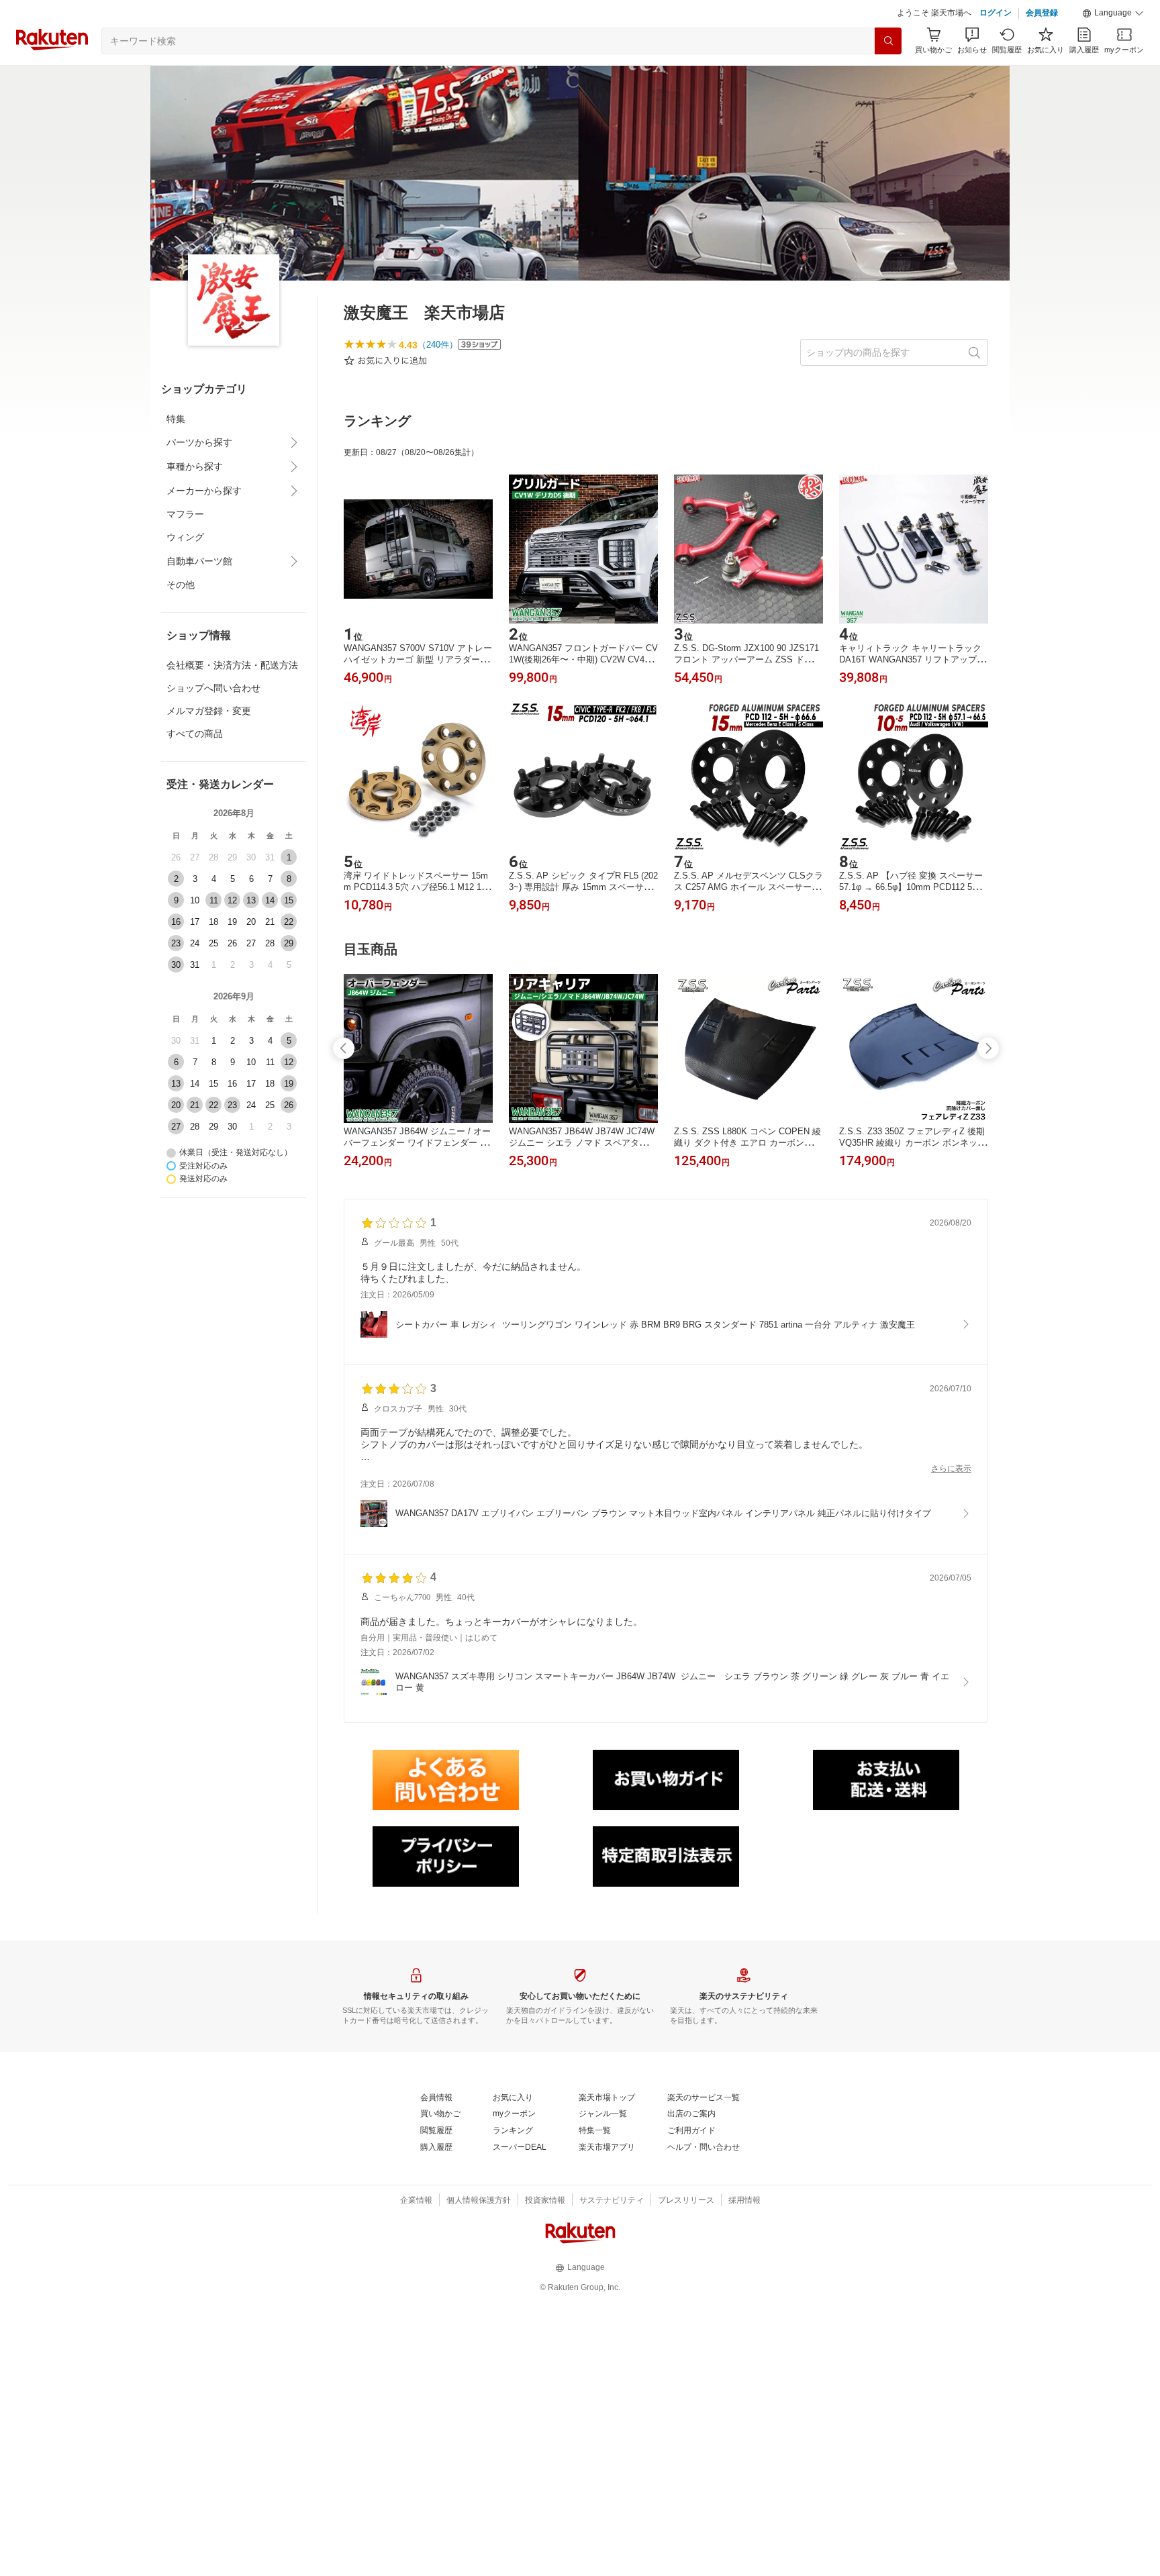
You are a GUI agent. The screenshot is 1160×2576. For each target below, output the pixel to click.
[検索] (888, 41)
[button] (1113, 13)
